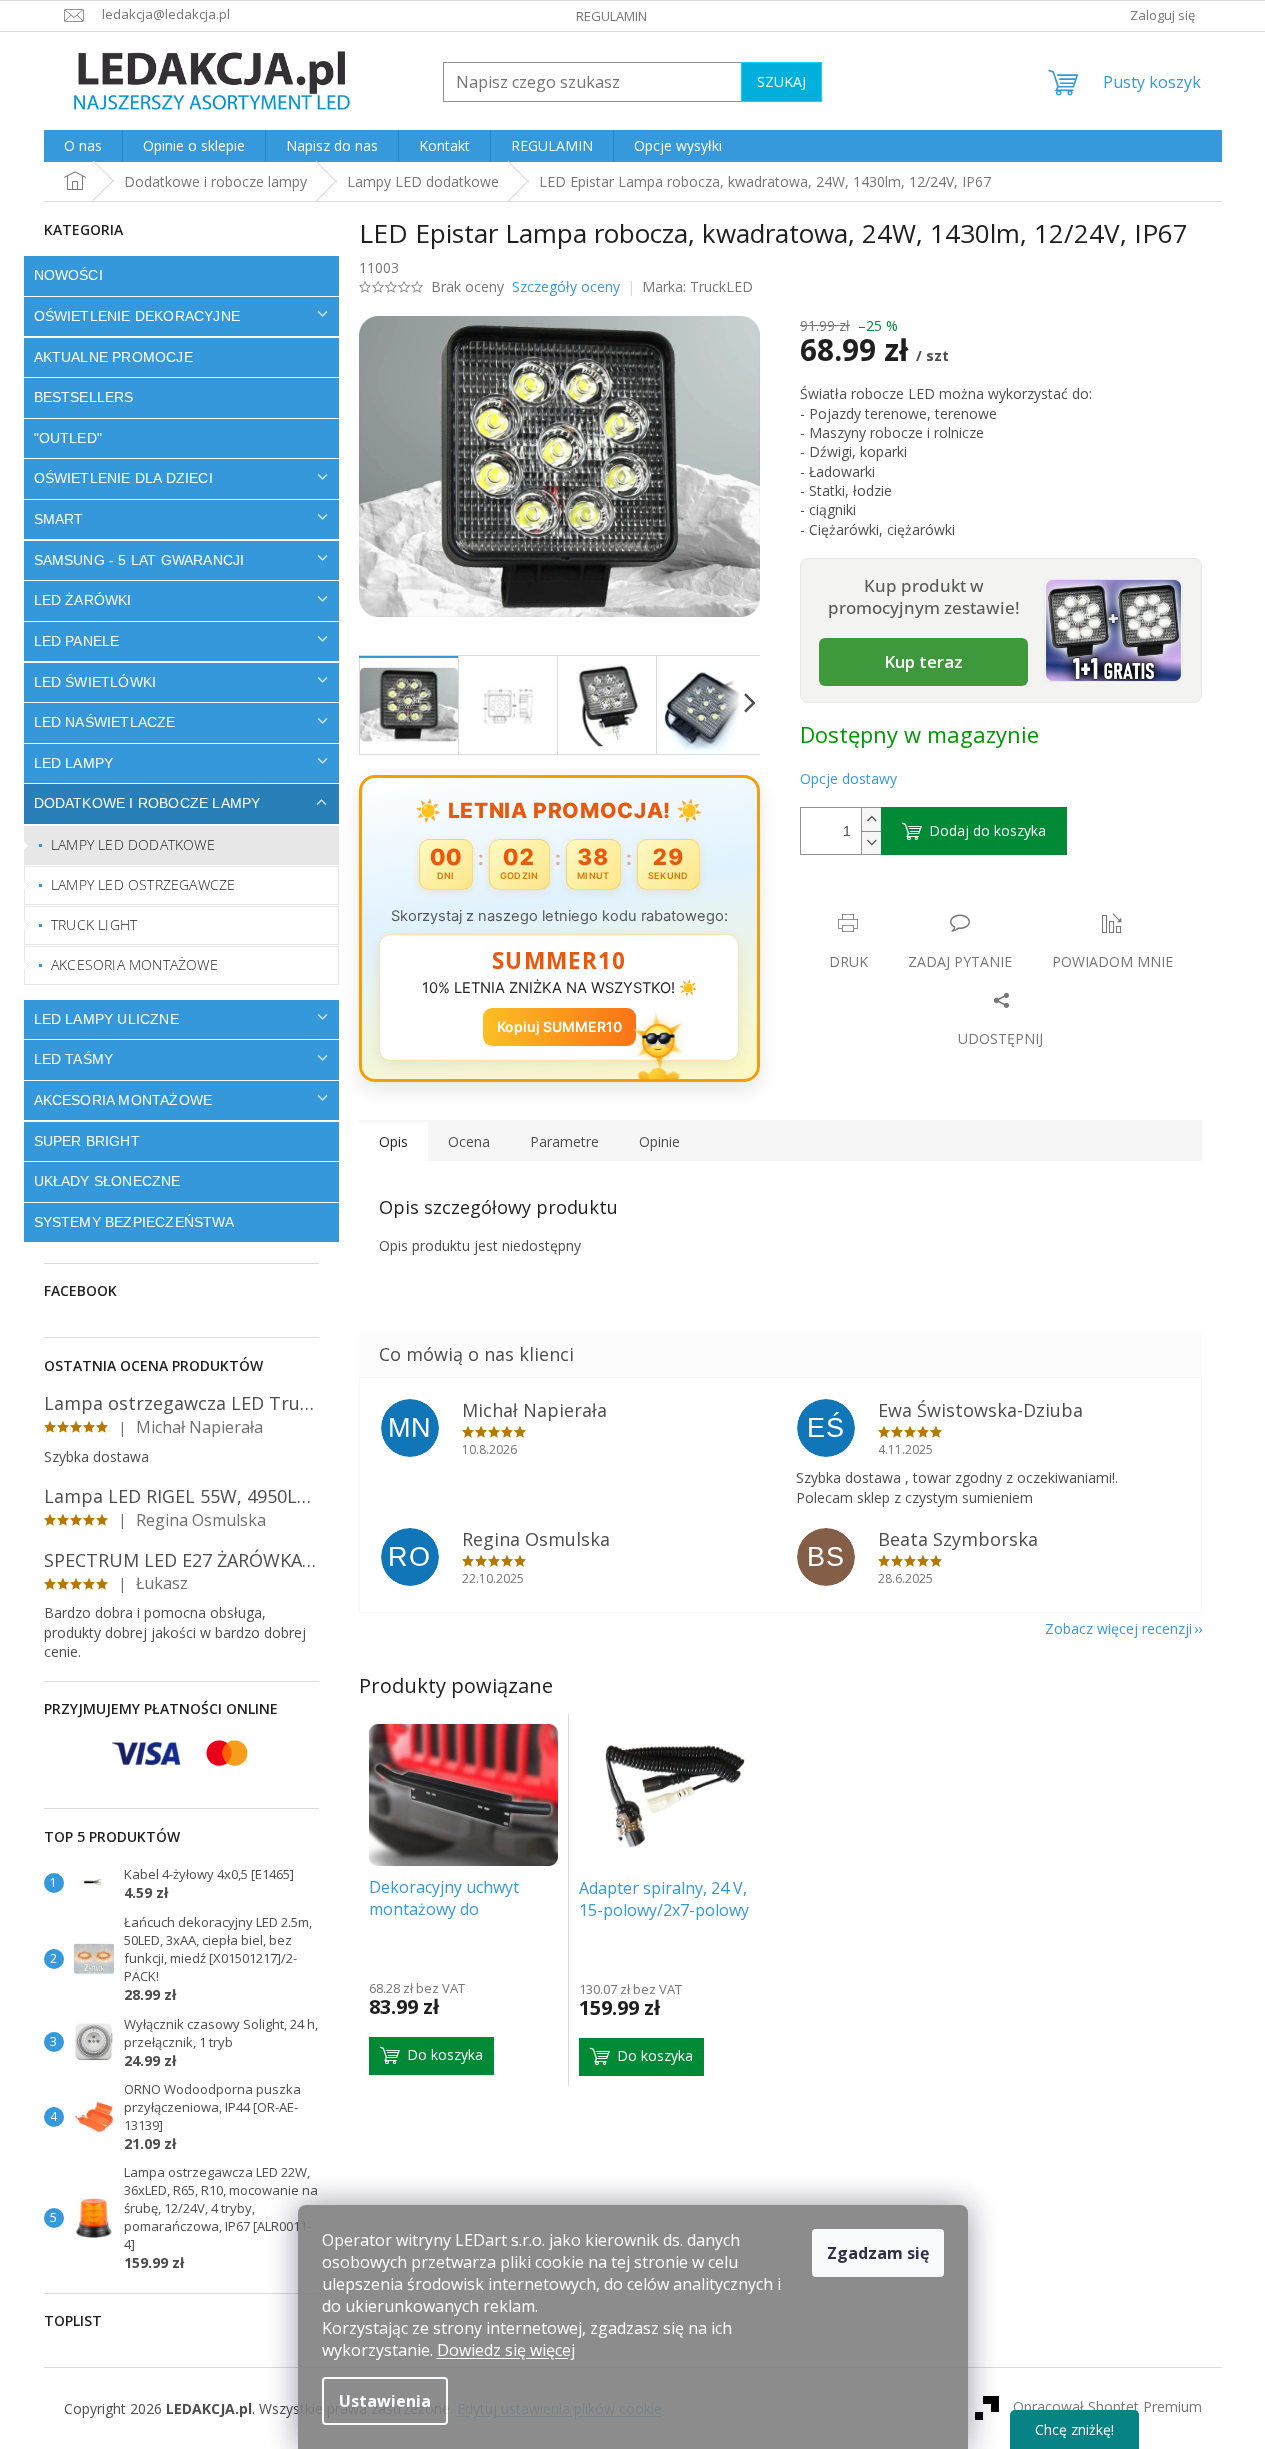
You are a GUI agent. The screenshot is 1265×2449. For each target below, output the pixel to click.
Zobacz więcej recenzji (1118, 1628)
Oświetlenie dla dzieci (123, 478)
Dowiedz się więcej (506, 2350)
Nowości (68, 275)
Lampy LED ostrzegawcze (143, 884)
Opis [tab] (393, 1141)
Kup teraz (923, 661)
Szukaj (781, 81)
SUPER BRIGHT (87, 1141)
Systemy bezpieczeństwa (134, 1222)
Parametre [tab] (564, 1141)
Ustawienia (385, 2401)
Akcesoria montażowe (134, 964)
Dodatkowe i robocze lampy (147, 803)
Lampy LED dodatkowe (133, 844)
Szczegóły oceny (566, 286)
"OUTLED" (68, 438)
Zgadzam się (878, 2253)
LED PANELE (77, 641)
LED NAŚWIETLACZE (105, 722)
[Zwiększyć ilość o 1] (871, 819)
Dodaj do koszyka (987, 830)
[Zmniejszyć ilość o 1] (871, 842)
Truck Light (94, 924)
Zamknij (941, 902)
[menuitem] (83, 146)
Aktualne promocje (113, 357)
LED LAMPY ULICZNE (106, 1019)
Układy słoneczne (107, 1181)
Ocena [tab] (469, 1141)
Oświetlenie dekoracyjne (137, 316)
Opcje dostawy (848, 778)
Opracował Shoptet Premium (1107, 2406)
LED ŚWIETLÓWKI (95, 682)
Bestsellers (84, 397)
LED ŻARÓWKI (83, 600)
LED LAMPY (74, 763)
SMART (59, 519)
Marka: (697, 286)
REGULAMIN (611, 16)
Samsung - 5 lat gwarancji (139, 560)
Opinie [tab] (659, 1141)
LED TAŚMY (74, 1059)
